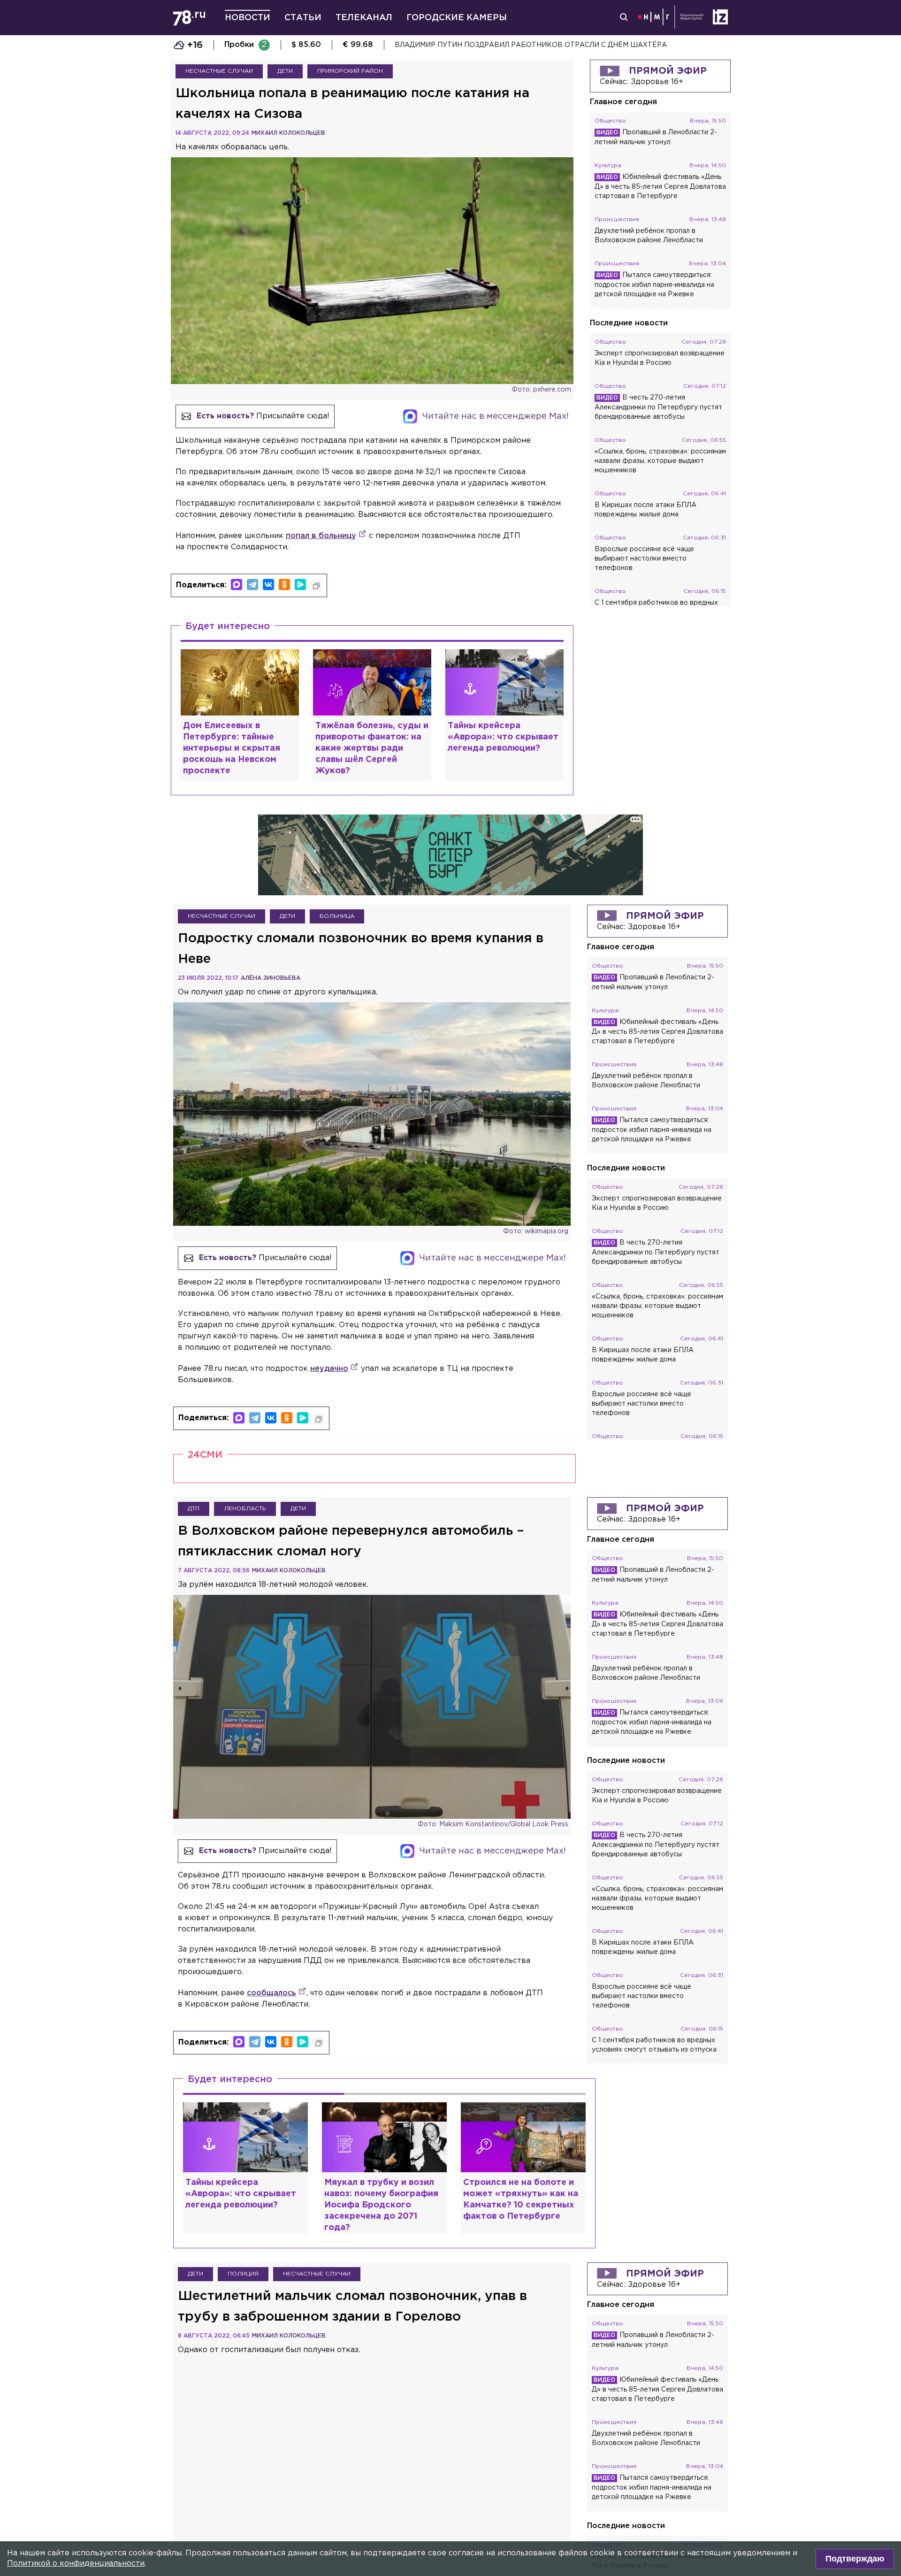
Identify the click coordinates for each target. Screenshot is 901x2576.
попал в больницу (321, 536)
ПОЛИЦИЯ (243, 2274)
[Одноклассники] (284, 584)
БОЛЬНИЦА (337, 916)
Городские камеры (457, 18)
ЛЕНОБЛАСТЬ (245, 1509)
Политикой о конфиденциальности (76, 2564)
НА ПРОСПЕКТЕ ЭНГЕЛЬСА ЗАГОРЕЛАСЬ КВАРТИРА (489, 45)
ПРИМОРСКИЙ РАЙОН (350, 71)
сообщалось (271, 1993)
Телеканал (364, 18)
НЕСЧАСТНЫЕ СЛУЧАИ (219, 71)
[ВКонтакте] (268, 584)
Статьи (303, 18)
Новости (248, 18)
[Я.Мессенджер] (300, 584)
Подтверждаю (855, 2559)
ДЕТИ (285, 71)
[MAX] (237, 584)
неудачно (329, 1369)
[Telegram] (252, 584)
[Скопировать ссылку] (316, 586)
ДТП (194, 1509)
